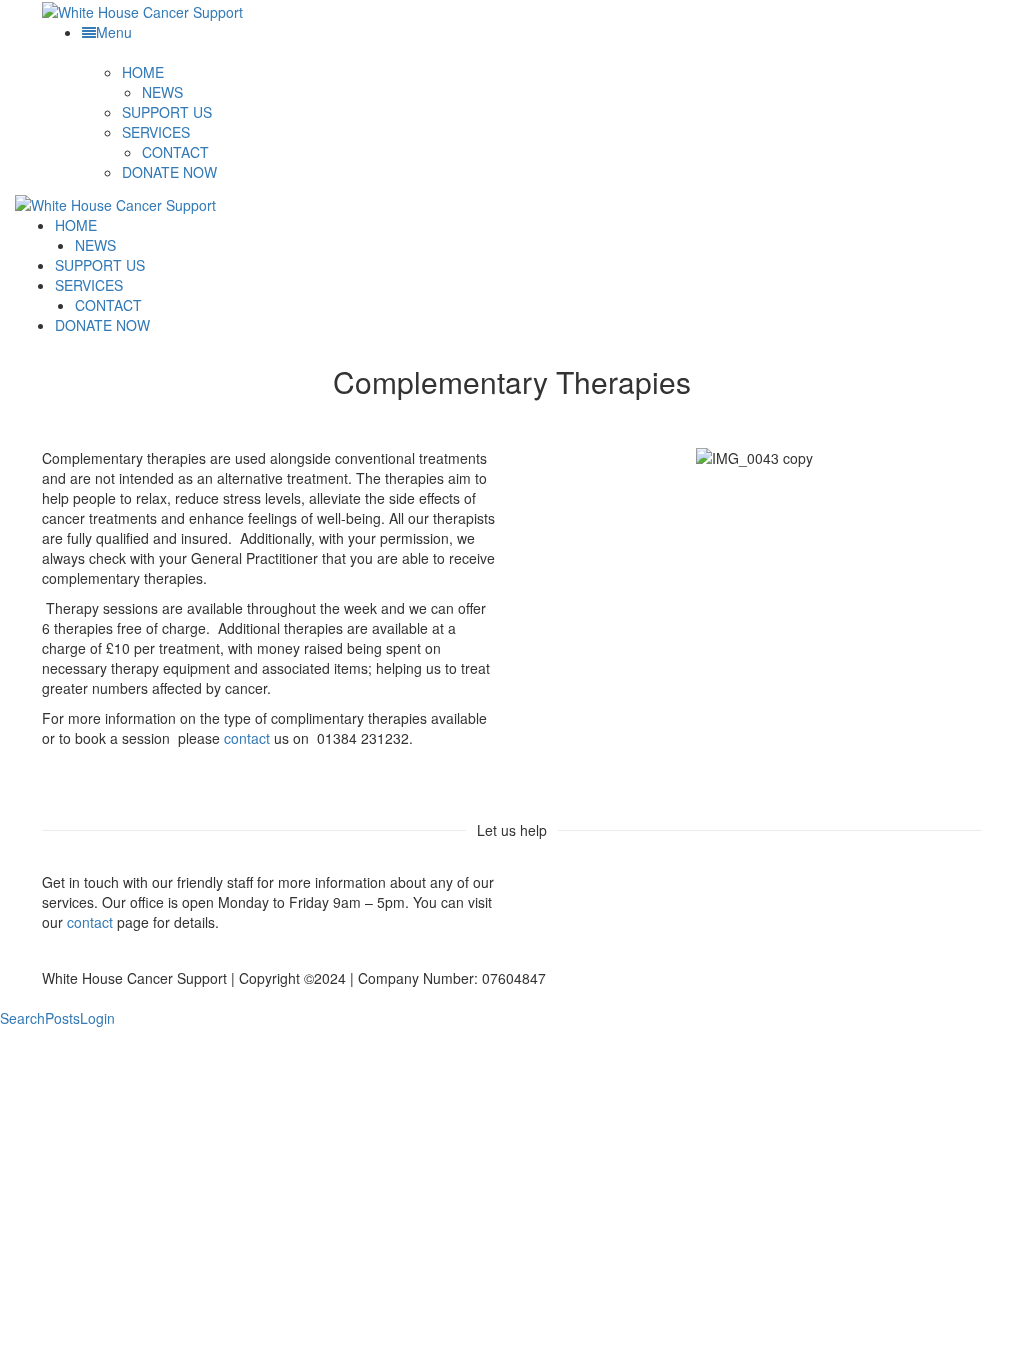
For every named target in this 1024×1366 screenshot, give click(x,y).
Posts (62, 1018)
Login (97, 1018)
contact (247, 738)
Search (22, 1018)
